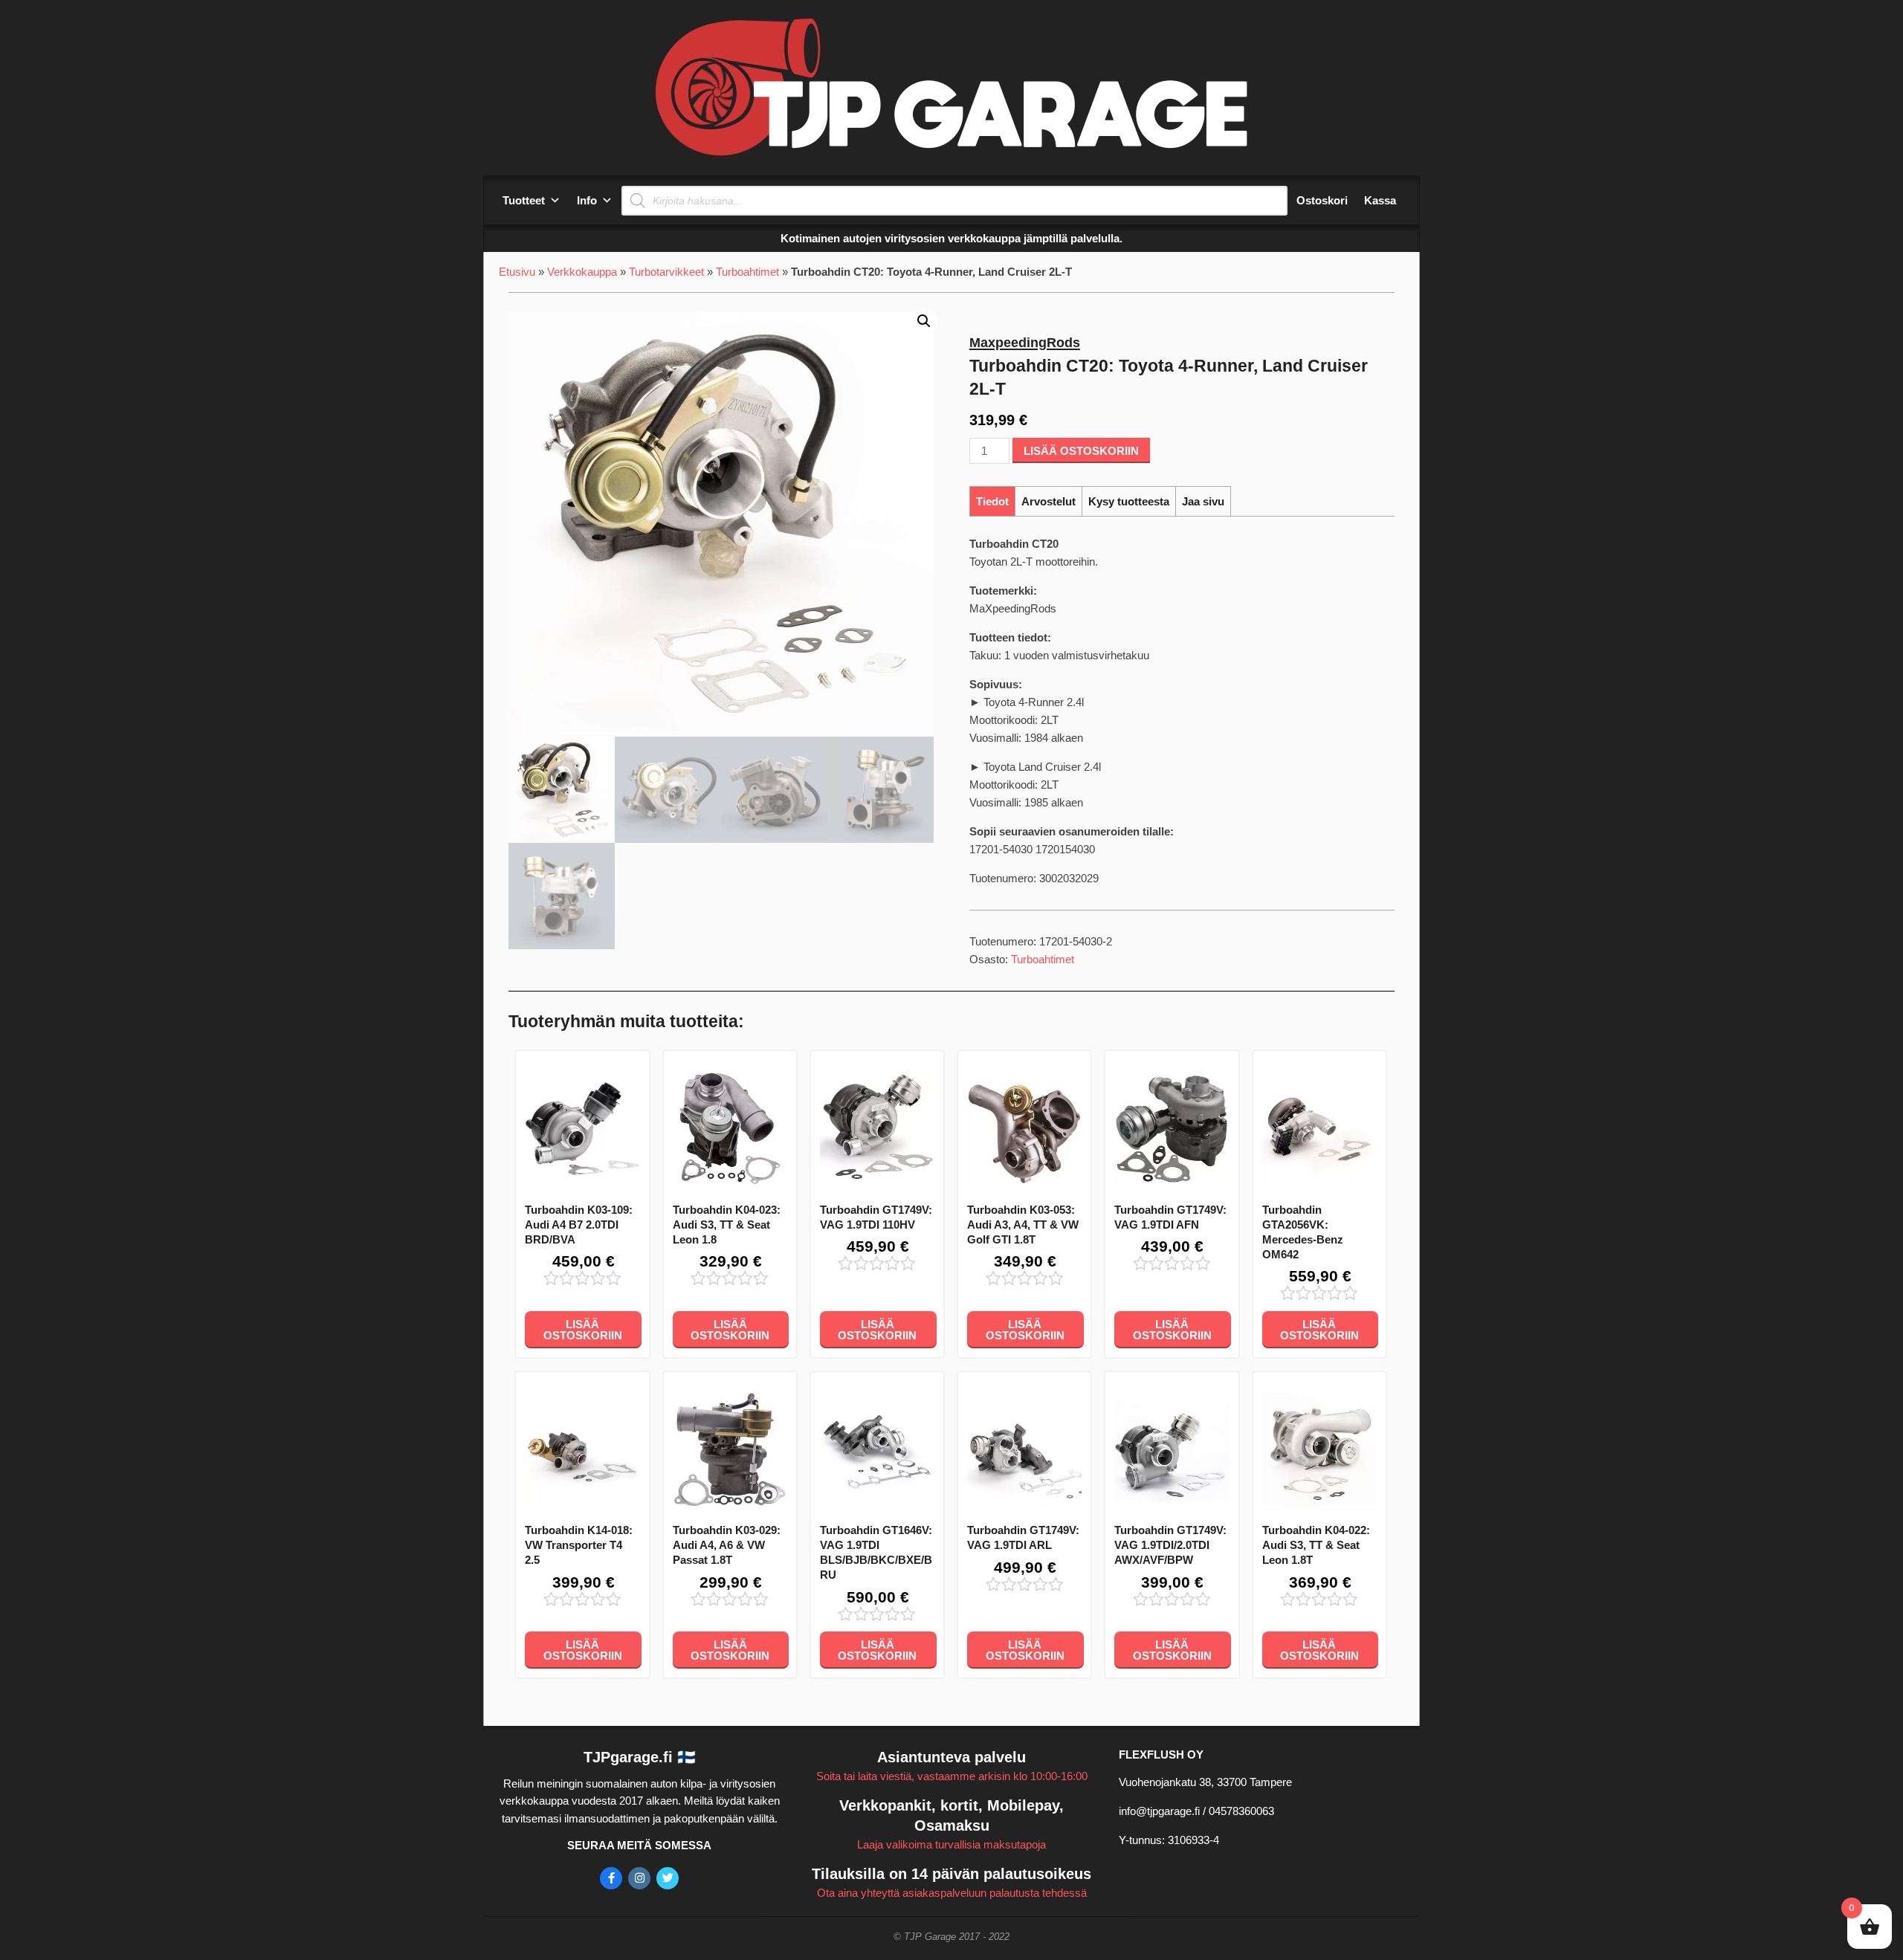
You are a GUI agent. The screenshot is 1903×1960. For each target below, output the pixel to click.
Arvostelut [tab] (1049, 501)
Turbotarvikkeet (666, 272)
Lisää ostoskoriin (1081, 451)
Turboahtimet (747, 272)
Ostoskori (1322, 200)
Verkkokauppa (582, 272)
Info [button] (587, 200)
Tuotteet (524, 200)
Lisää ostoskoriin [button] (583, 1330)
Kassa (1380, 200)
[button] (924, 321)
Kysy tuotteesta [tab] (1129, 501)
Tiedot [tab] (992, 501)
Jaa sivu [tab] (1203, 501)
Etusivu (517, 272)
